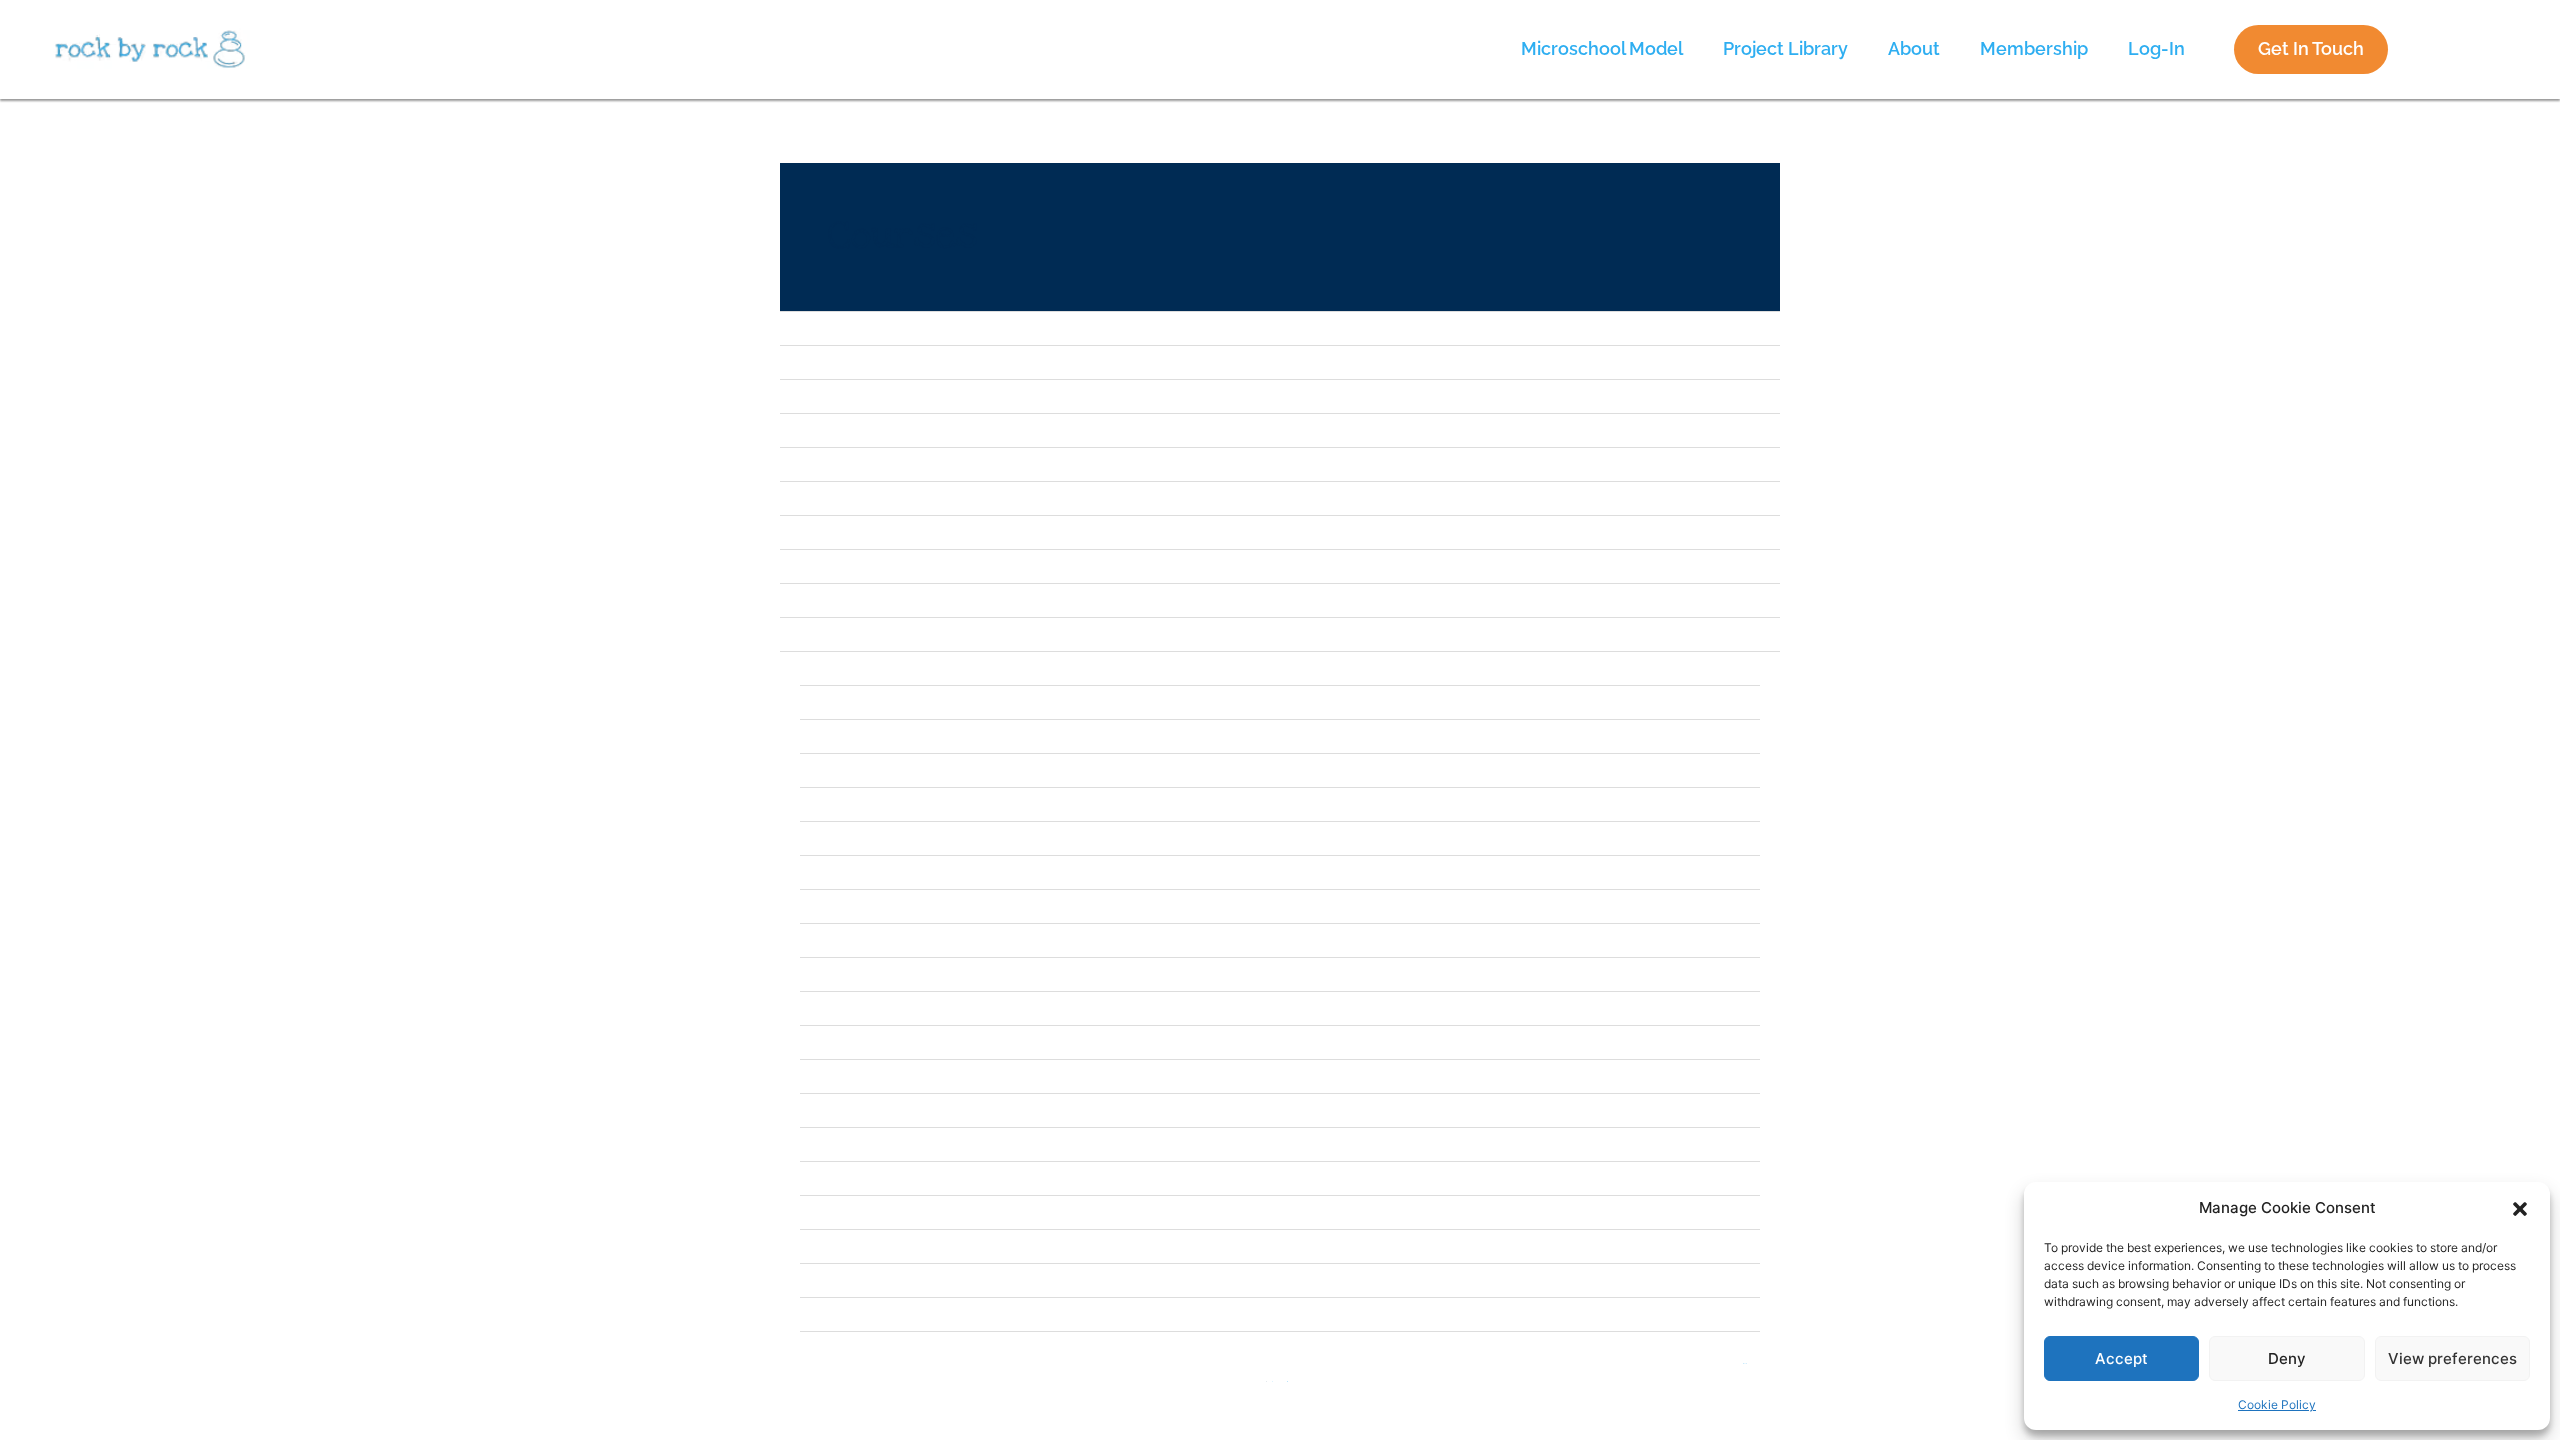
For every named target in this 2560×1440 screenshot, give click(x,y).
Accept (2121, 1358)
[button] (2520, 1208)
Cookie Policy (2277, 1404)
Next (1744, 1365)
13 (1287, 1383)
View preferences (2452, 1358)
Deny (2287, 1358)
